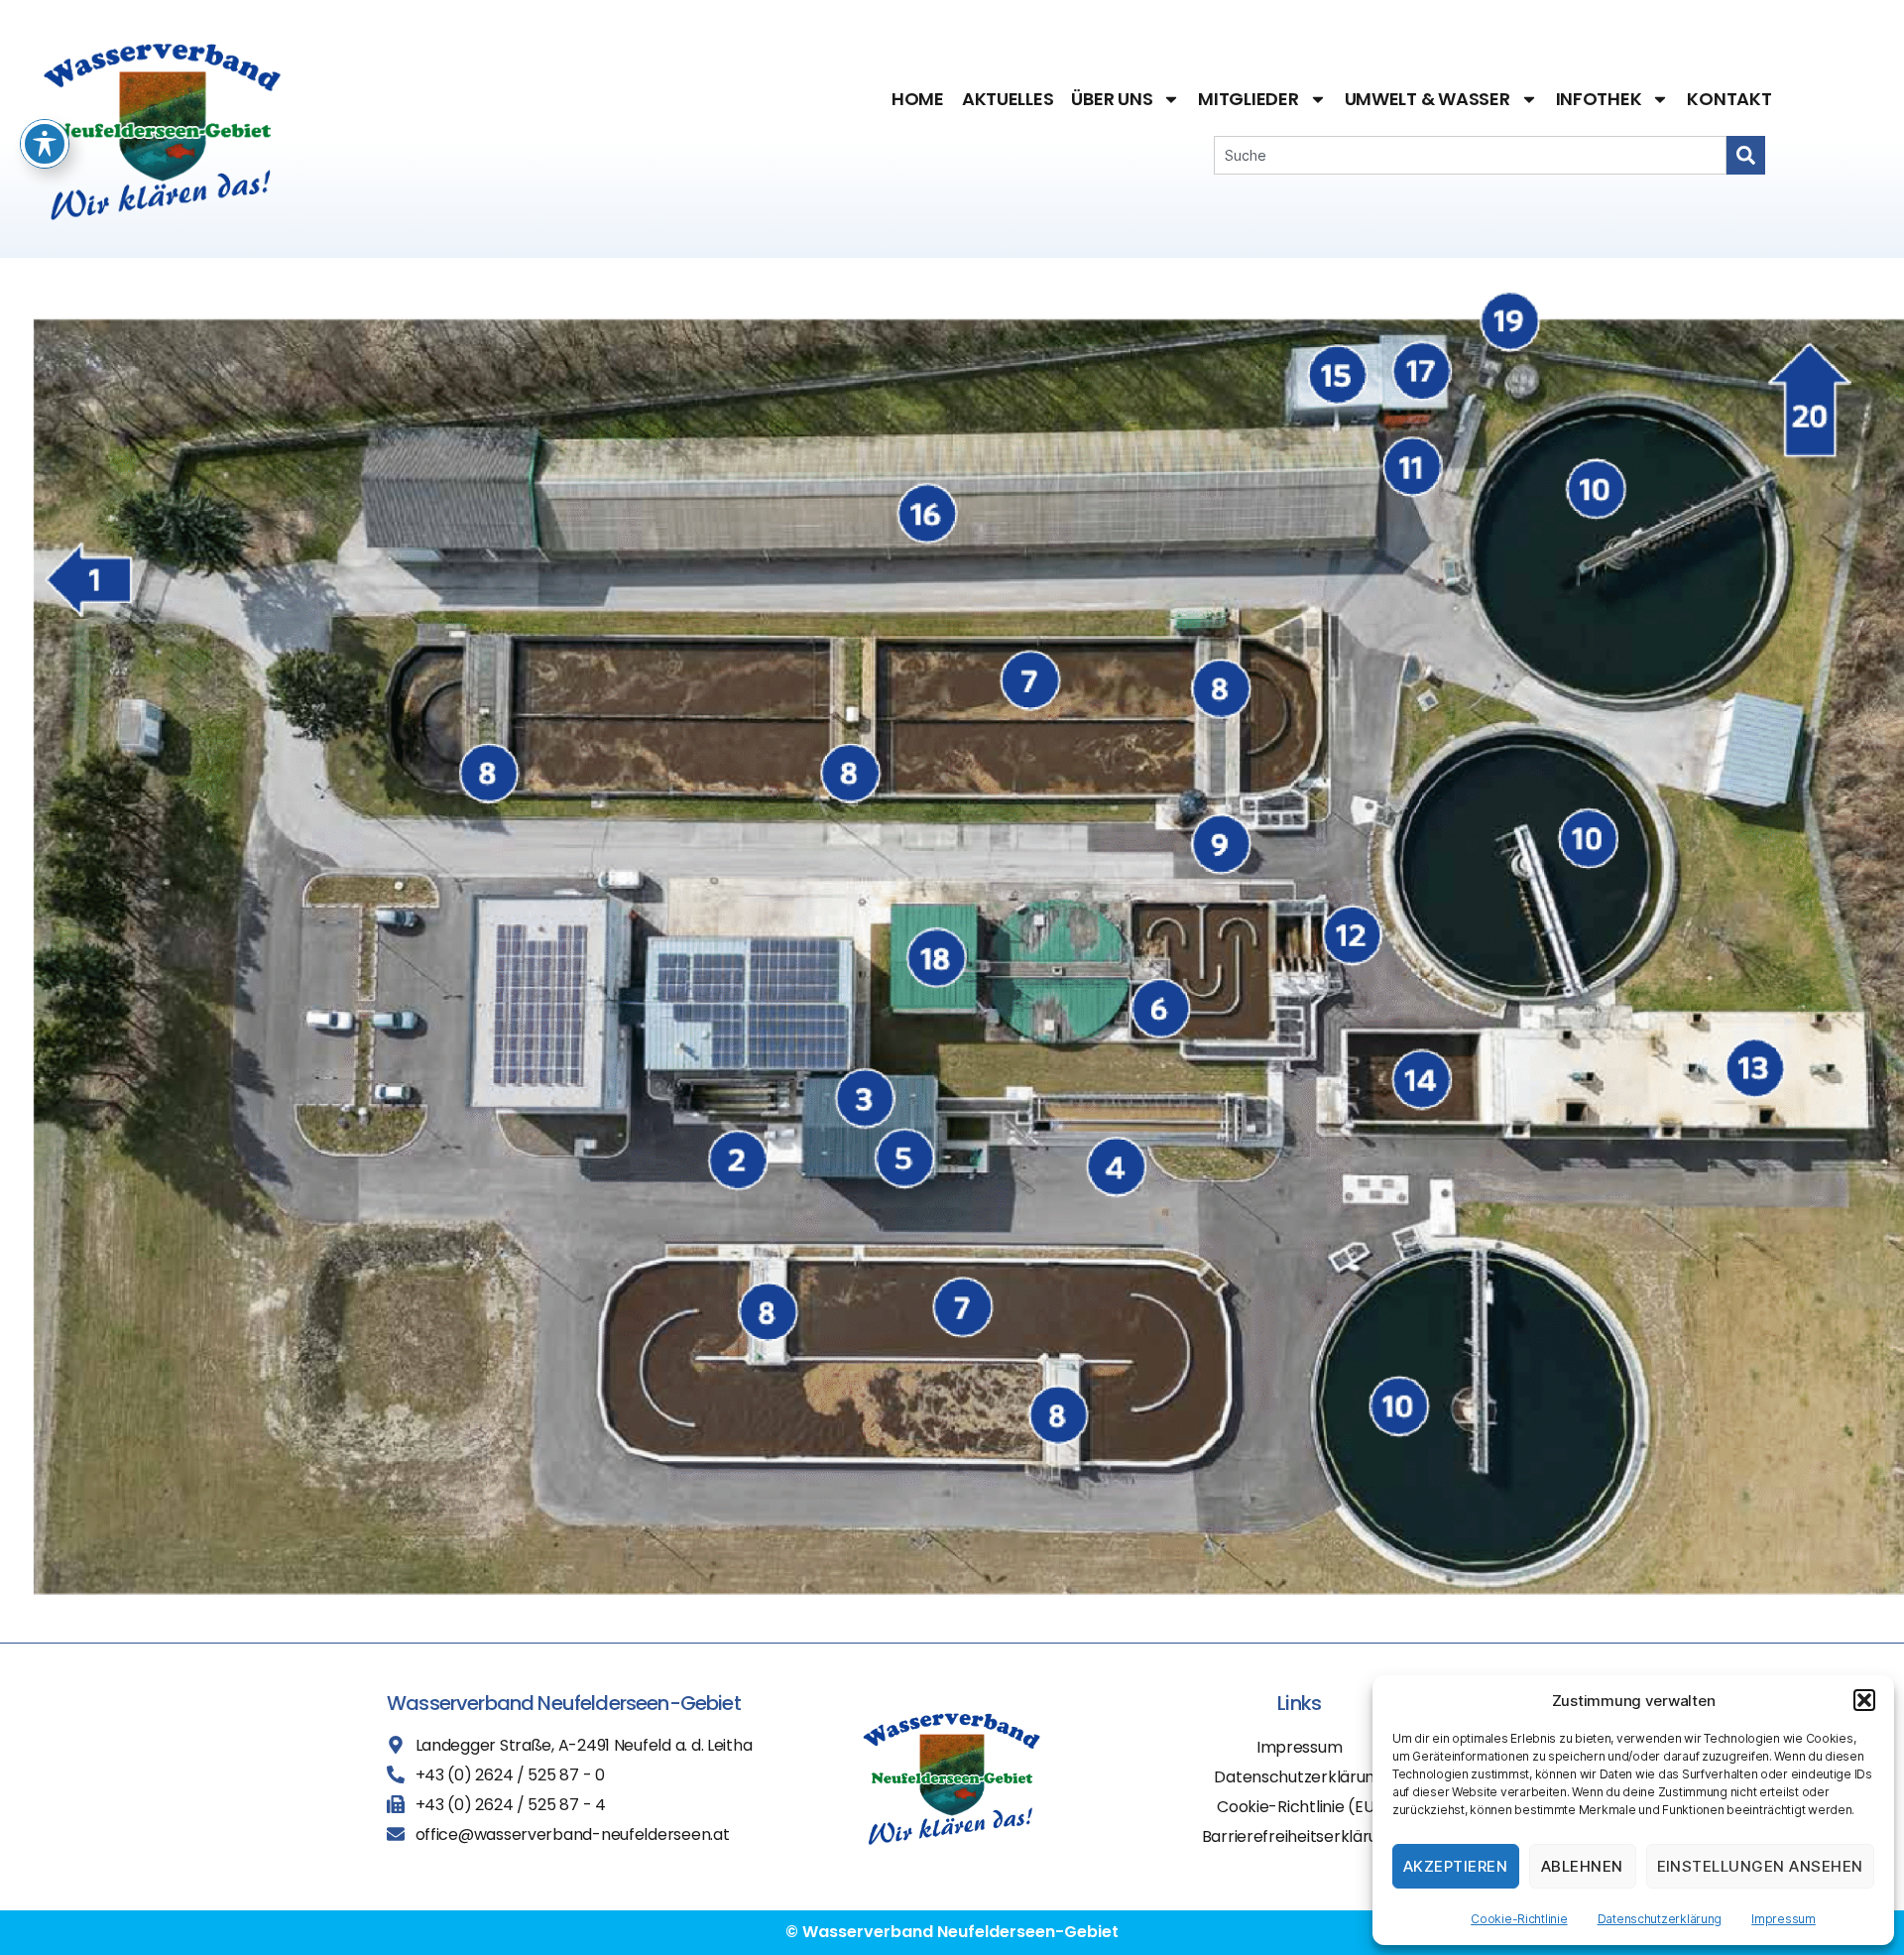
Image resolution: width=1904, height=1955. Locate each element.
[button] (1864, 1700)
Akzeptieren (1456, 1866)
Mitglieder (1248, 99)
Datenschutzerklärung (1660, 1919)
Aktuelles (1008, 99)
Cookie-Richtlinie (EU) (1299, 1807)
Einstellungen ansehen (1761, 1866)
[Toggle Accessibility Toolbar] (45, 144)
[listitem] (96, 575)
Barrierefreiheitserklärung (1300, 1836)
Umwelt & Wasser (1428, 99)
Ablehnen (1582, 1866)
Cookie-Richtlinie (1519, 1919)
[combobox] (1470, 155)
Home (918, 99)
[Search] (1746, 155)
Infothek (1599, 99)
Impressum (1784, 1919)
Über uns (1112, 99)
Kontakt (1729, 99)
